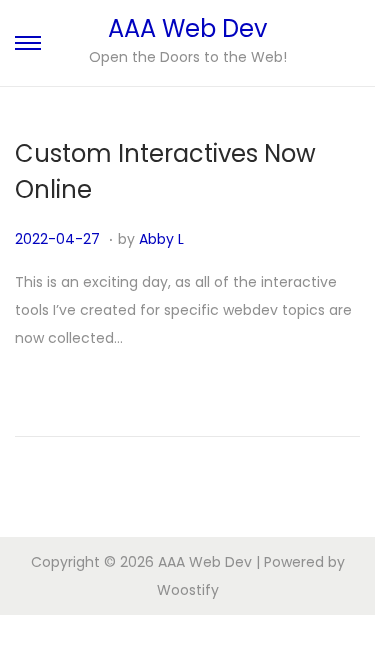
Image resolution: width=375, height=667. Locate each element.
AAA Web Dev (187, 28)
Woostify (188, 590)
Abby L (161, 239)
